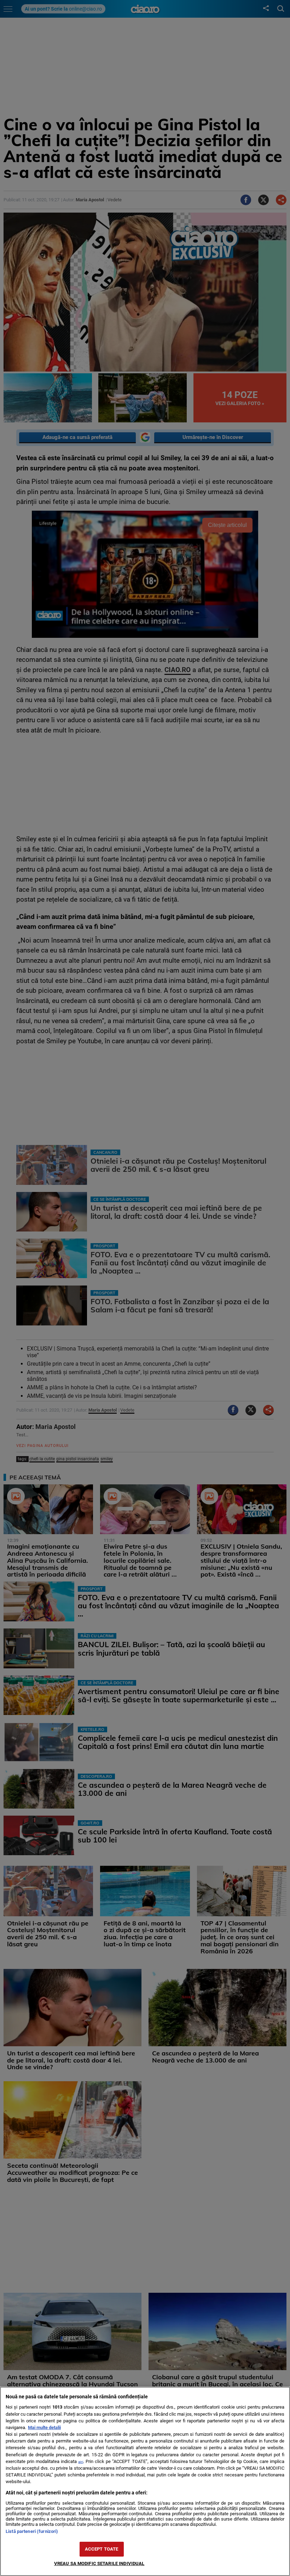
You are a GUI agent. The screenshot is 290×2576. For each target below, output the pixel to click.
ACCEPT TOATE (102, 2549)
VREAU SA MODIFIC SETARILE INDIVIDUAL (99, 2563)
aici (81, 2462)
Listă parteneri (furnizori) (32, 2531)
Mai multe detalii (44, 2427)
